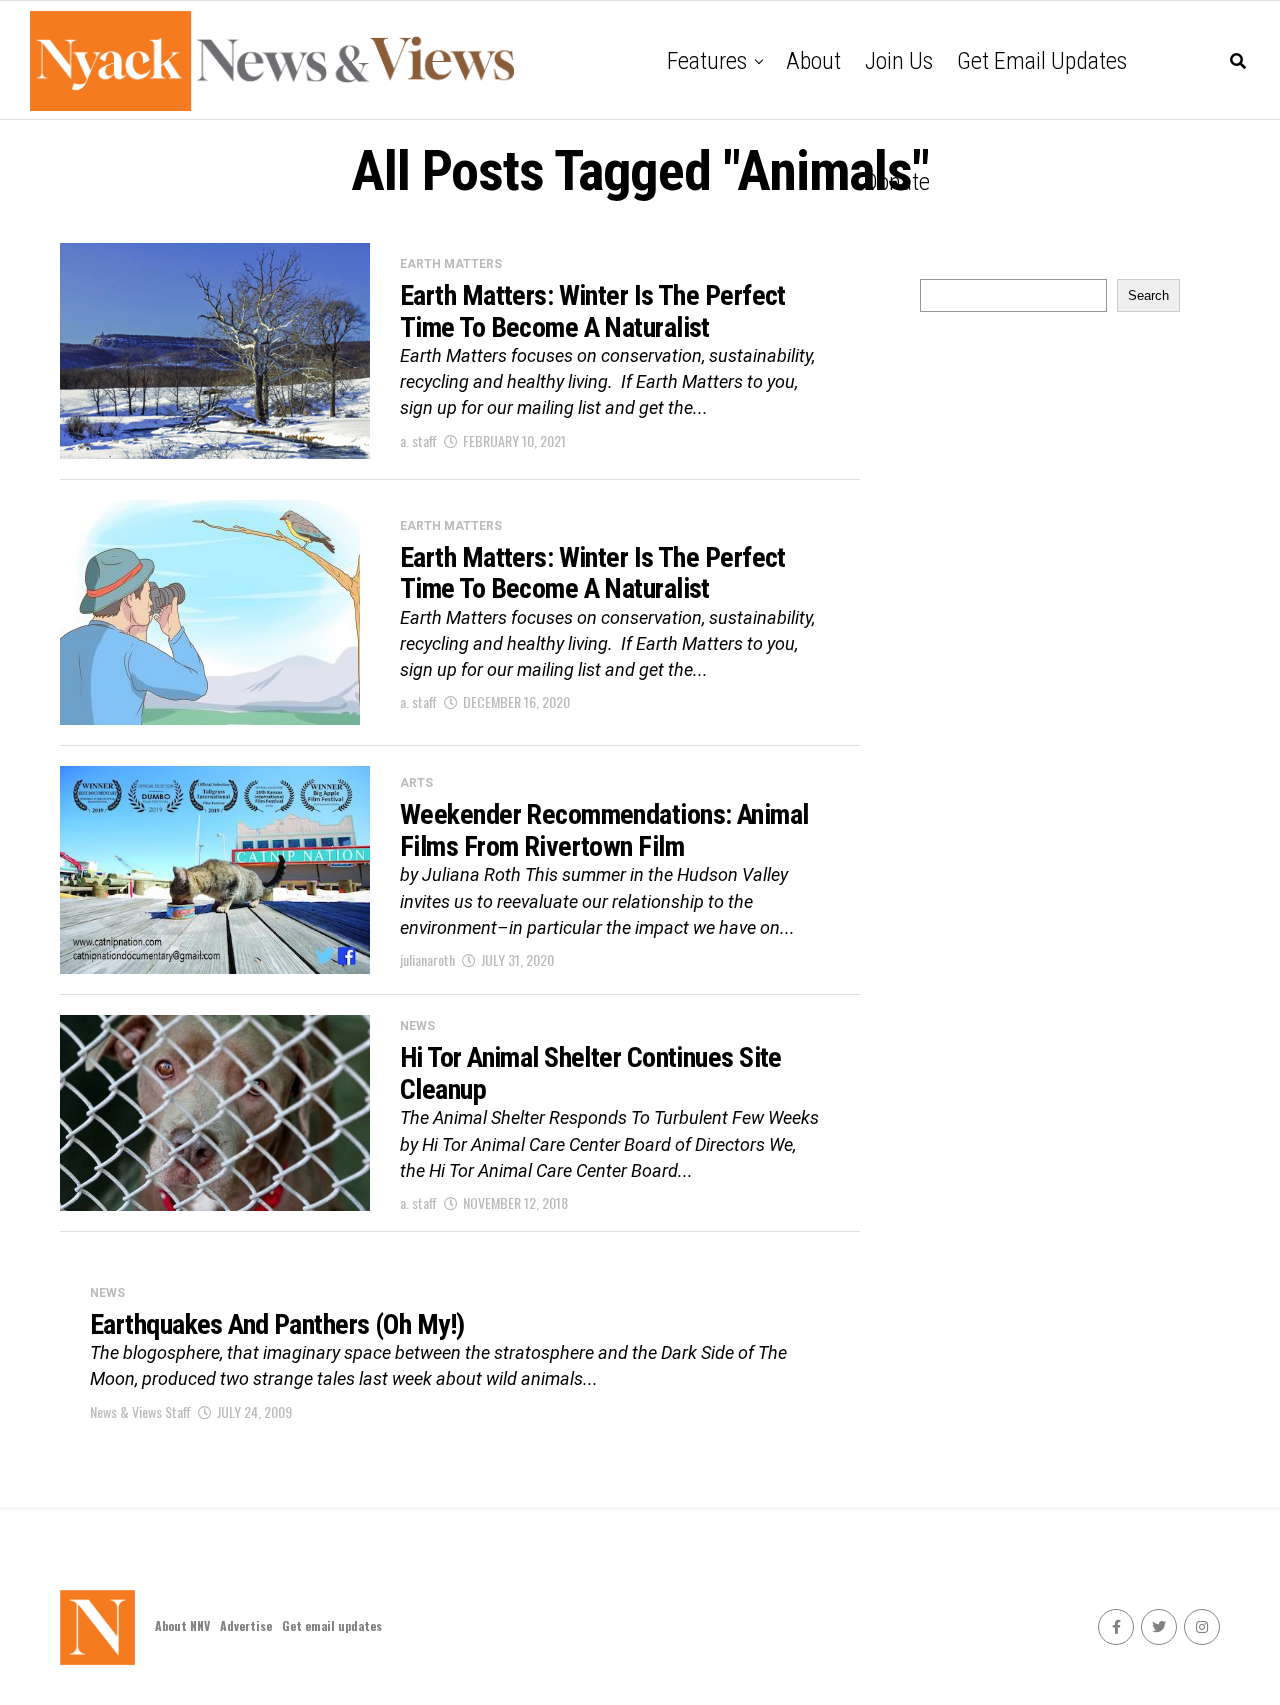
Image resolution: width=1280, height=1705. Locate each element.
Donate (897, 182)
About (813, 61)
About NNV (182, 1625)
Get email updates (1042, 61)
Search (1148, 295)
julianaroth (427, 959)
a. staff (418, 440)
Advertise (246, 1625)
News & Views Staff (140, 1411)
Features (707, 61)
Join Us (899, 61)
